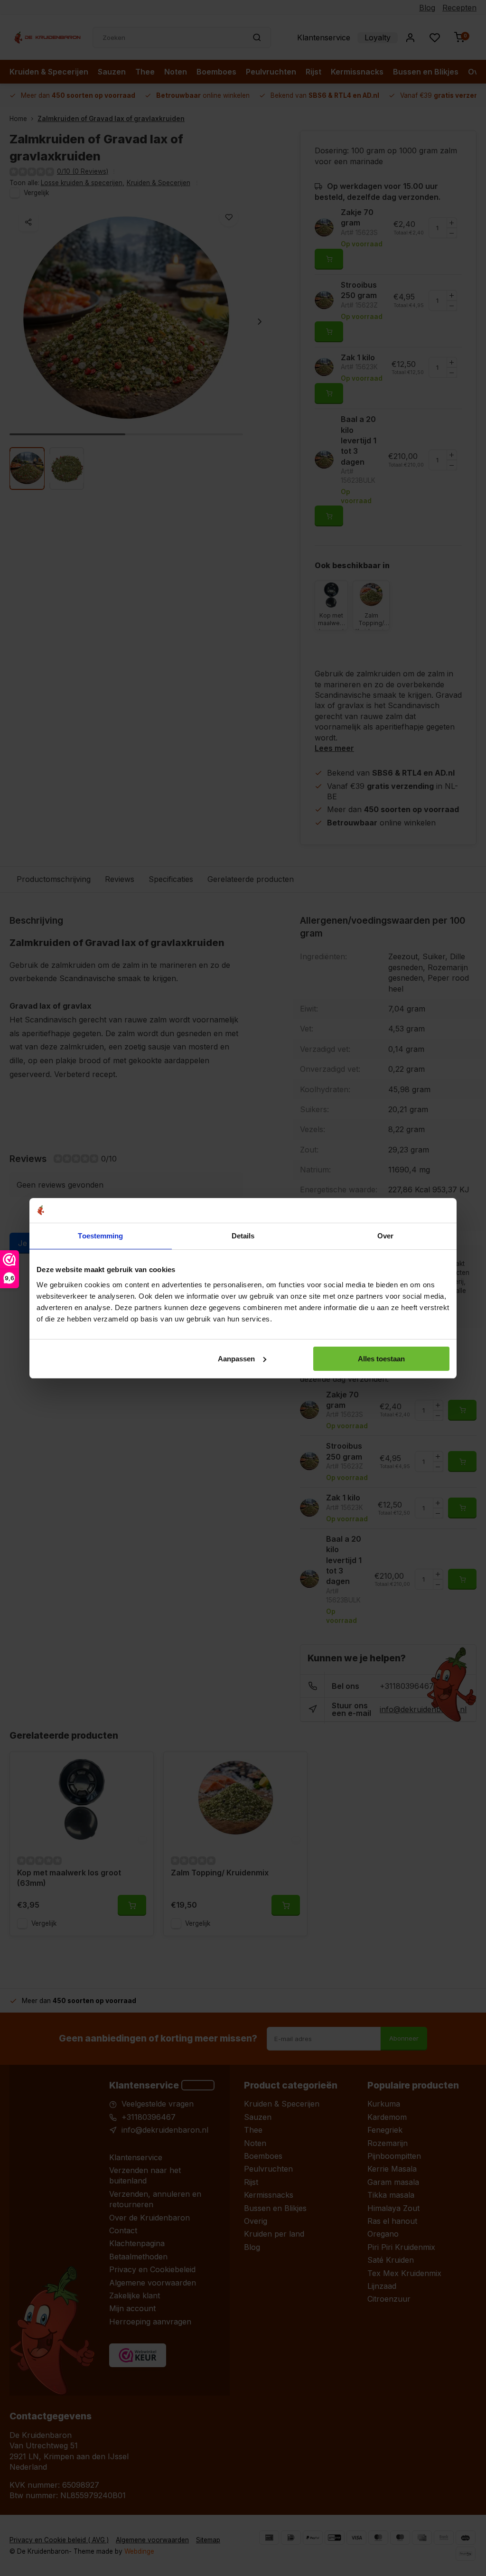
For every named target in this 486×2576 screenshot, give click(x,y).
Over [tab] (385, 1236)
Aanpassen (236, 1359)
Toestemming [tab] (100, 1236)
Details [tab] (243, 1236)
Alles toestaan (381, 1359)
